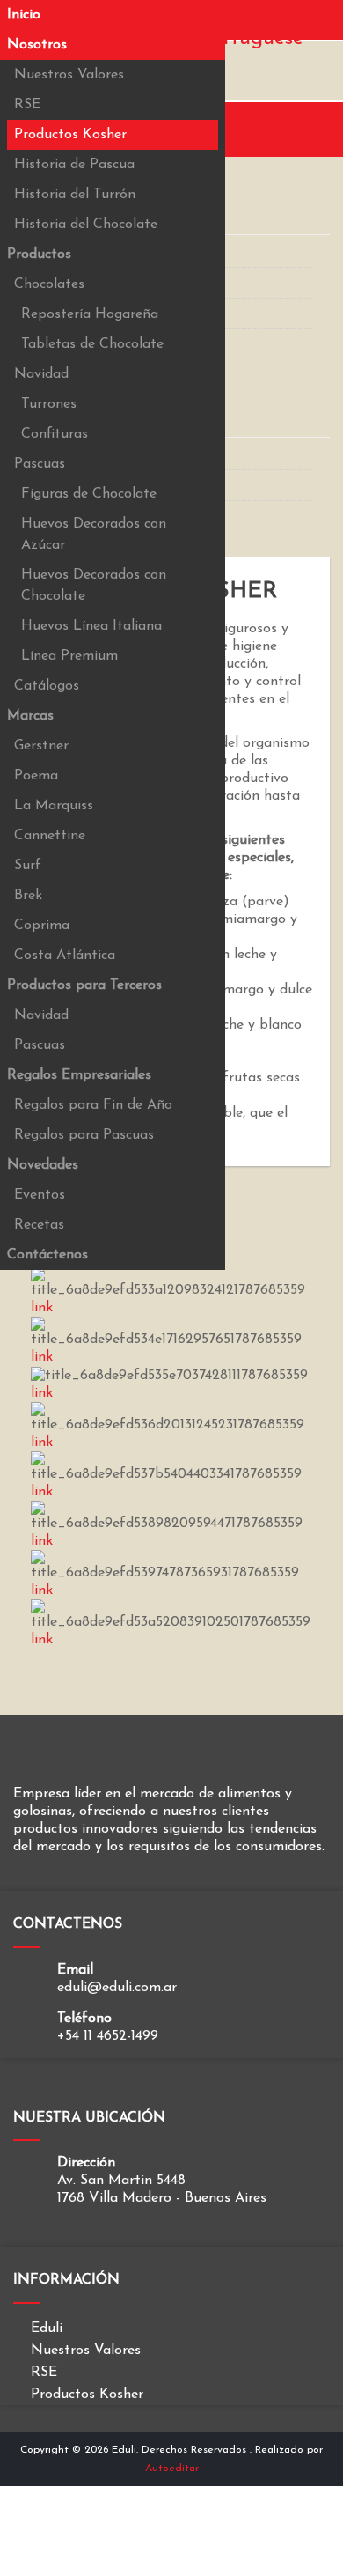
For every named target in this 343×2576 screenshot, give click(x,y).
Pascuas (40, 464)
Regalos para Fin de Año (93, 1105)
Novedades (43, 1165)
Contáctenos (47, 1255)
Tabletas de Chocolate (92, 344)
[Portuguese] (244, 38)
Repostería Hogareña (90, 314)
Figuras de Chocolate (89, 494)
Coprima (42, 926)
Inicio (24, 15)
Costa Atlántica (65, 956)
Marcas (30, 716)
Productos (39, 255)
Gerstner (41, 746)
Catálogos (47, 686)
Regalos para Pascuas (84, 1135)
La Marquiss (54, 806)
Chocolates (49, 284)
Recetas (39, 1225)
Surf (28, 866)
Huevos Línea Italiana (91, 626)
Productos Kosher (70, 135)
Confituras (55, 434)
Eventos (40, 1195)
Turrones (49, 404)
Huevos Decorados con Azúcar (94, 535)
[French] (228, 18)
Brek (28, 896)
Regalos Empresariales (79, 1075)
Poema (36, 776)
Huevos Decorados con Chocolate (94, 586)
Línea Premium (69, 656)
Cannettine (50, 836)
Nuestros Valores (69, 75)
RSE (27, 105)
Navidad (41, 374)
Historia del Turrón (75, 195)
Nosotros (37, 45)
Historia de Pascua (74, 165)
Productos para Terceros (84, 985)
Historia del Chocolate (86, 225)
